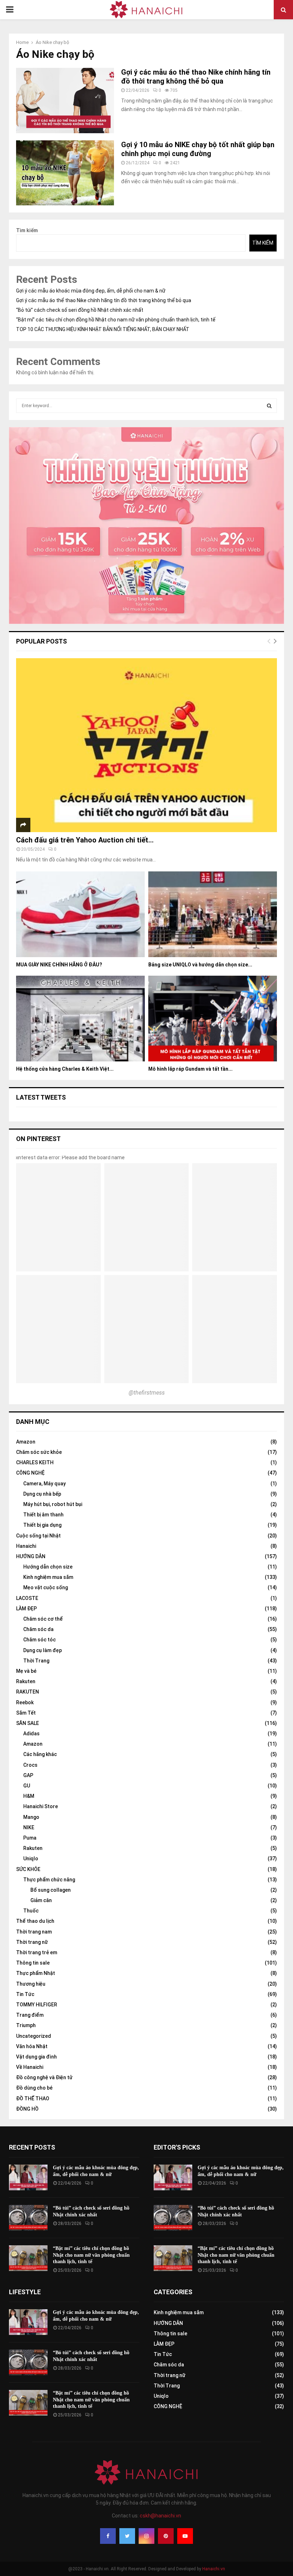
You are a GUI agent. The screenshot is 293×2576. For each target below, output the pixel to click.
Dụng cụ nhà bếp (42, 1494)
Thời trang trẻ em (37, 1952)
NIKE (29, 1827)
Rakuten (26, 1681)
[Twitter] (127, 2536)
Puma (30, 1838)
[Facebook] (108, 2536)
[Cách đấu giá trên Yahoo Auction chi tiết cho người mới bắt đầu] (146, 745)
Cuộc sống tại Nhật (38, 1536)
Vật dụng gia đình (36, 2057)
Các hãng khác (40, 1754)
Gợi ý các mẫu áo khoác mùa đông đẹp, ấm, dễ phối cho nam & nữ (91, 291)
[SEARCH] (269, 406)
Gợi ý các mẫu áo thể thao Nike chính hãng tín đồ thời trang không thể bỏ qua (196, 77)
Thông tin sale (33, 1963)
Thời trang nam (34, 1932)
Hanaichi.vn (214, 2569)
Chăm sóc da (38, 1629)
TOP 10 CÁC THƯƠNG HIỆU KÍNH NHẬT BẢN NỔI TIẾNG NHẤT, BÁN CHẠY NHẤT (103, 329)
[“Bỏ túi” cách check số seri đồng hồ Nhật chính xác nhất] (28, 2218)
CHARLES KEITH (35, 1462)
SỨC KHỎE (28, 1869)
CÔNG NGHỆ (30, 1473)
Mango (31, 1817)
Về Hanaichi (30, 2067)
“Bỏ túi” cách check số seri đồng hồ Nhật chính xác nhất (80, 310)
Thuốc (31, 1911)
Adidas (31, 1734)
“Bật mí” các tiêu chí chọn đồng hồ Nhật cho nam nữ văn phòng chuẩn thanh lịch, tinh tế (116, 320)
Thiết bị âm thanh (43, 1515)
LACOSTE (27, 1598)
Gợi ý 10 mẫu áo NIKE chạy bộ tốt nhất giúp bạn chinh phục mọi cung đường (198, 149)
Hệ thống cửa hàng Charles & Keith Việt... (65, 1069)
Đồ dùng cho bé (34, 2088)
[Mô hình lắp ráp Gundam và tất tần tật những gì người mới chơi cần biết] (213, 1019)
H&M (29, 1796)
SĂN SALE (28, 1723)
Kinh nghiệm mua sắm (48, 1577)
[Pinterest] (166, 2536)
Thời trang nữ (32, 1942)
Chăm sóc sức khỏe (39, 1452)
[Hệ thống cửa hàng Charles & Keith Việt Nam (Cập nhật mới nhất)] (80, 1019)
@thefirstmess (147, 1393)
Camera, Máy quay (44, 1484)
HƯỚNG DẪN (31, 1556)
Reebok (25, 1702)
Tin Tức (25, 1994)
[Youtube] (185, 2536)
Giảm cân (41, 1900)
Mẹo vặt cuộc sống (46, 1587)
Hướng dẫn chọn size (48, 1567)
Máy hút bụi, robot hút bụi (53, 1504)
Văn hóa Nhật (32, 2046)
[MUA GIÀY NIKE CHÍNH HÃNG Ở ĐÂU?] (80, 914)
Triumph (26, 2025)
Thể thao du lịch (35, 1921)
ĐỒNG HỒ (27, 2109)
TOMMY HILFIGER (37, 2005)
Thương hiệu (31, 1984)
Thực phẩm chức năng (49, 1880)
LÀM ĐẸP (26, 1609)
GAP (28, 1775)
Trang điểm (30, 2015)
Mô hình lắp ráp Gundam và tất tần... (190, 1069)
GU (27, 1786)
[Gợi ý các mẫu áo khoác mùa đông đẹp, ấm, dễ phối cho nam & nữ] (28, 2177)
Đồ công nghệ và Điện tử (44, 2077)
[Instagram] (146, 2536)
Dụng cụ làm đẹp (43, 1650)
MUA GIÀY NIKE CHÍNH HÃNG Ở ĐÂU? (59, 965)
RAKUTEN (28, 1692)
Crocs (30, 1765)
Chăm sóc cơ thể (43, 1619)
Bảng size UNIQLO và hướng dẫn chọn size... (200, 965)
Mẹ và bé (26, 1671)
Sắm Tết (26, 1713)
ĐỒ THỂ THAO (33, 2099)
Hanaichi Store (41, 1806)
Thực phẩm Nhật (36, 1973)
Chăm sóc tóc (39, 1640)
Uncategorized (34, 2036)
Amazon (26, 1442)
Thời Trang (36, 1661)
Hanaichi (26, 1546)
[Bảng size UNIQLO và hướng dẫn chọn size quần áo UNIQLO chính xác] (213, 914)
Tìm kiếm (27, 230)
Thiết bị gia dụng (42, 1525)
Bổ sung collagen (51, 1890)
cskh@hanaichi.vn (160, 2516)
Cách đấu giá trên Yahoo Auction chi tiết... (85, 840)
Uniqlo (31, 1859)
